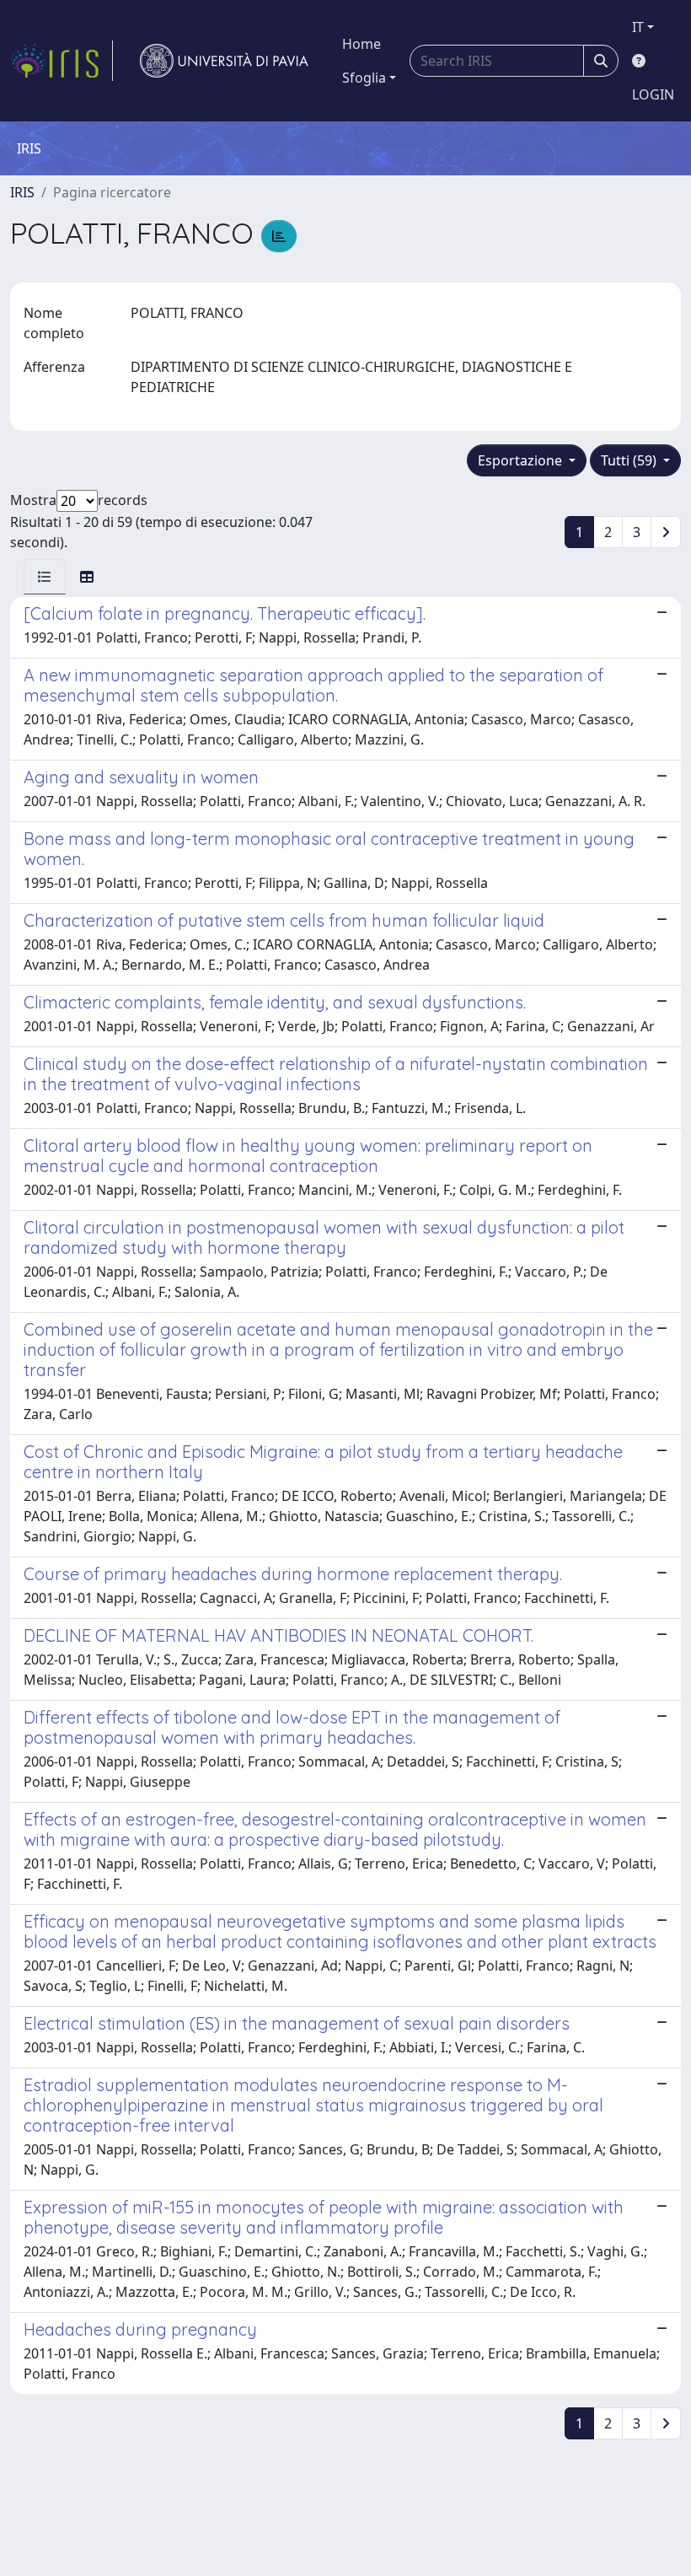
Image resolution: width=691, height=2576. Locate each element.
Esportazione (522, 460)
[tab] (45, 577)
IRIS (22, 192)
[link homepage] (62, 61)
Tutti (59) (630, 460)
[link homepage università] (224, 61)
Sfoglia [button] (364, 78)
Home (362, 44)
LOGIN (653, 94)
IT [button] (638, 27)
